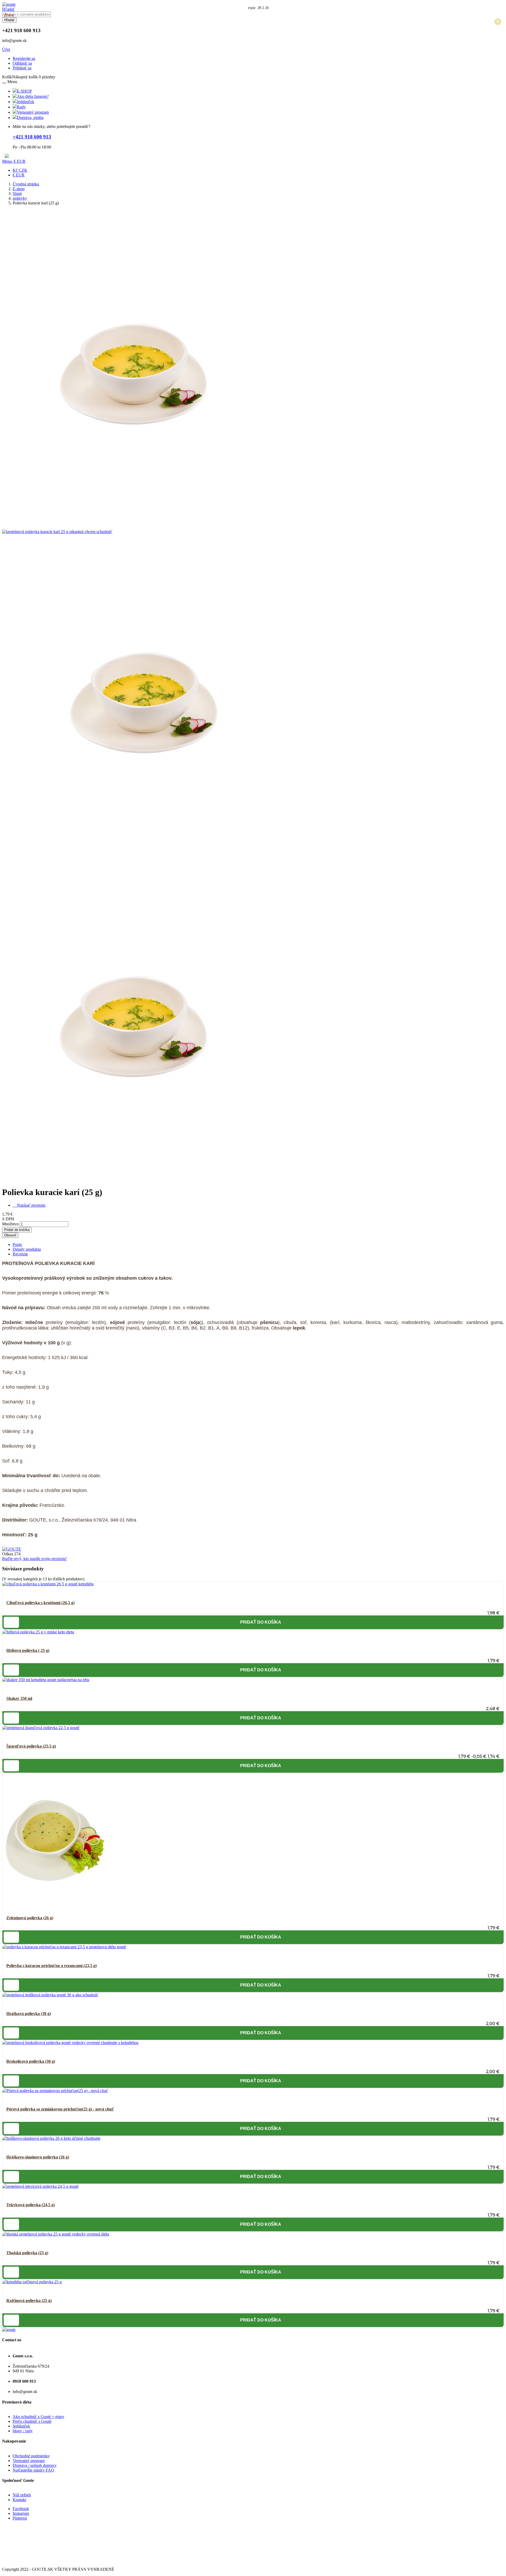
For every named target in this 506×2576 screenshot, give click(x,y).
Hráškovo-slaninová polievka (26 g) (38, 2157)
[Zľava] (41, 1728)
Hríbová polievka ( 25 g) (28, 1650)
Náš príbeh (22, 2495)
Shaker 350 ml (19, 1698)
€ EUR (19, 175)
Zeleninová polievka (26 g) (30, 1918)
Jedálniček (21, 2426)
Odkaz (8, 1554)
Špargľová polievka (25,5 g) (31, 1746)
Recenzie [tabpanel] (20, 1254)
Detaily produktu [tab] (27, 1249)
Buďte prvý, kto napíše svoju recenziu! (34, 1559)
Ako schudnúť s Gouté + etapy (38, 2417)
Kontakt (19, 2500)
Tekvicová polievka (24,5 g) (31, 2205)
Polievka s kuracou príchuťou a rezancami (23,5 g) (52, 1966)
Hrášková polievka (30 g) (29, 2014)
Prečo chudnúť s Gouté (32, 2421)
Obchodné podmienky (31, 2456)
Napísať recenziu (29, 1205)
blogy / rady (23, 2431)
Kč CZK (20, 170)
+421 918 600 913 (32, 137)
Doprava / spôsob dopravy (35, 2465)
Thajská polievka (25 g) (27, 2253)
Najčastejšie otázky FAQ (33, 2470)
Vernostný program (29, 2461)
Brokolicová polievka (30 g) (31, 2061)
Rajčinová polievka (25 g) (29, 2301)
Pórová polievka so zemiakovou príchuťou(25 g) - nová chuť (60, 2109)
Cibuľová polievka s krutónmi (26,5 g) (40, 1603)
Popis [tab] (17, 1244)
